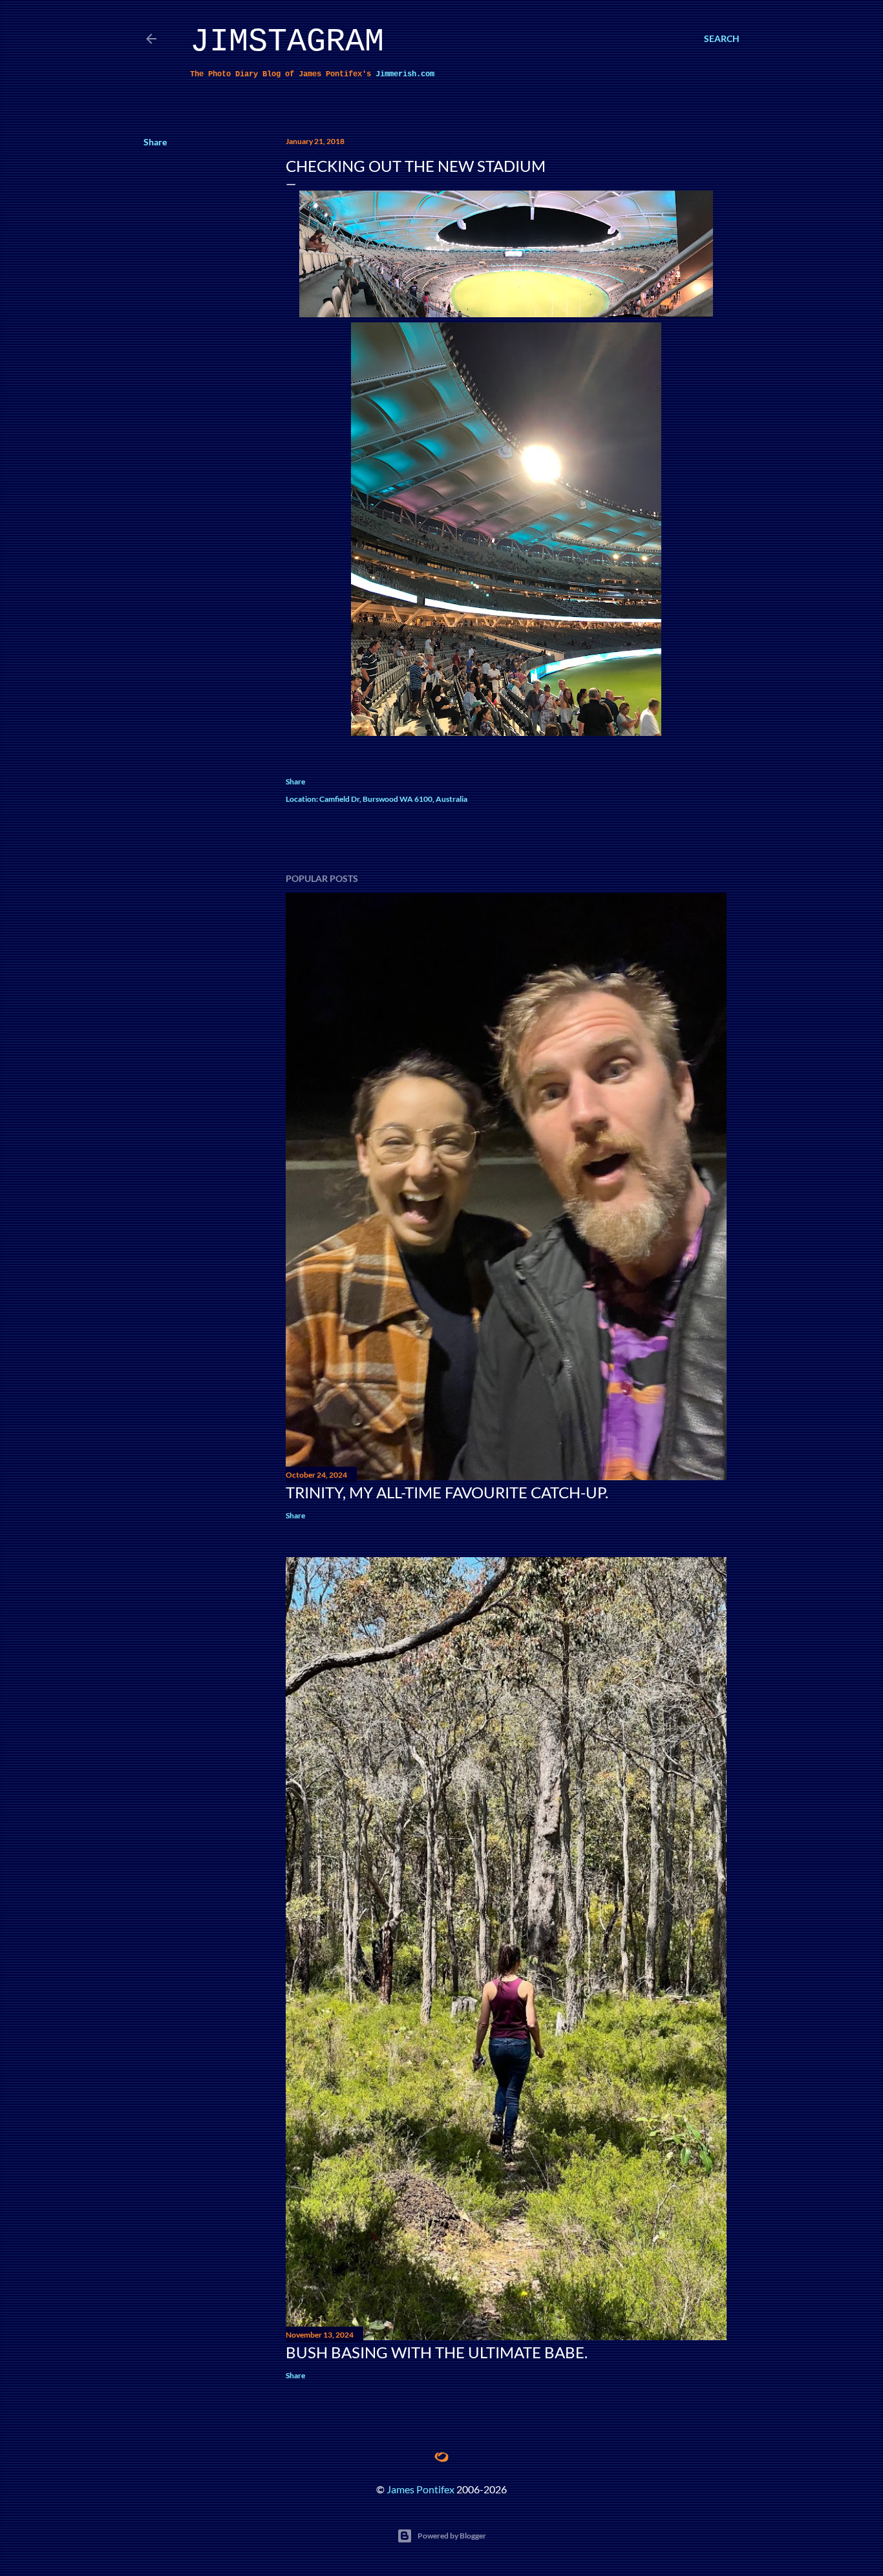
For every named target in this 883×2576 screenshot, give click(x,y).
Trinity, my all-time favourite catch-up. (447, 1492)
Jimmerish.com (405, 74)
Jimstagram (287, 42)
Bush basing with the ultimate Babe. (437, 2352)
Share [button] (155, 142)
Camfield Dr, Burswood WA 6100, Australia (393, 799)
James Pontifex (420, 2489)
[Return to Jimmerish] (441, 2457)
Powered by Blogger (452, 2536)
